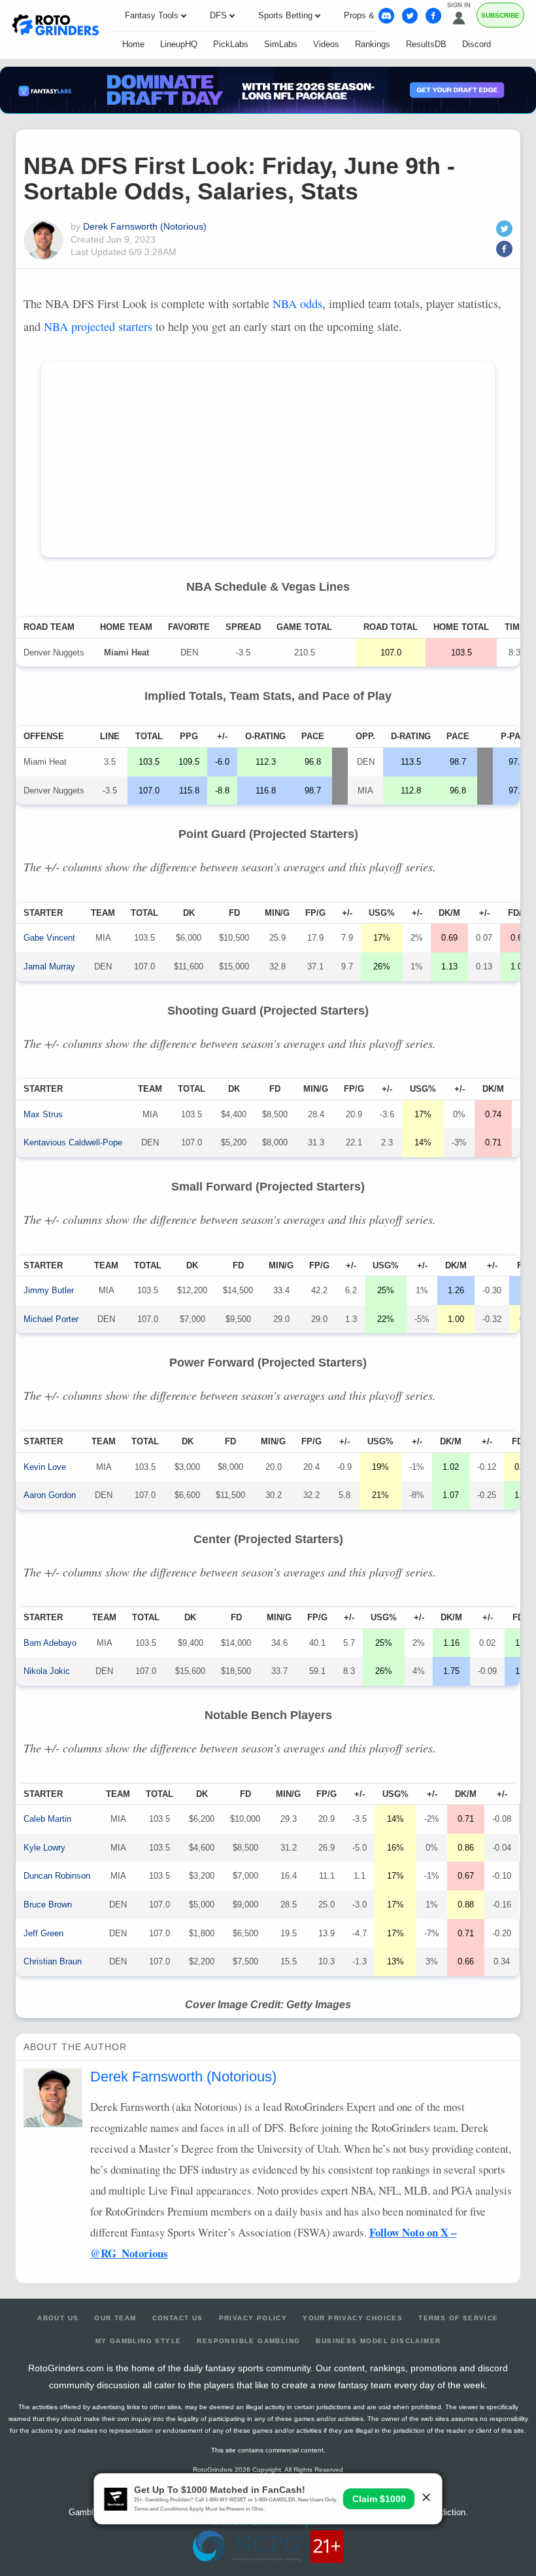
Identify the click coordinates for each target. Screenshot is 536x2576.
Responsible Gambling (248, 2341)
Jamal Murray (49, 966)
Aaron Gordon (50, 1495)
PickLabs (231, 44)
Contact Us (178, 2318)
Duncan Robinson (57, 1876)
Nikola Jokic (47, 1671)
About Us (58, 2318)
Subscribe (500, 15)
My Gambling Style (139, 2341)
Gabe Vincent (49, 938)
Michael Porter (51, 1319)
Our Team (115, 2318)
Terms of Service (458, 2318)
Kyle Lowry (44, 1848)
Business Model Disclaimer (378, 2341)
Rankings (373, 44)
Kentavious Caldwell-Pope (73, 1142)
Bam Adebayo (50, 1643)
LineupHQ (179, 44)
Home (133, 44)
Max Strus (43, 1114)
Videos (326, 44)
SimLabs (281, 44)
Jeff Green (43, 1933)
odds (297, 304)
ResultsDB (426, 44)
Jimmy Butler (49, 1290)
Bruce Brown (48, 1905)
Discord (477, 44)
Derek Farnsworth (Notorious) (145, 226)
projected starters (98, 326)
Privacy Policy (253, 2318)
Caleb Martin (47, 1819)
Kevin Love (45, 1467)
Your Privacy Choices (353, 2318)
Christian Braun (53, 1961)
